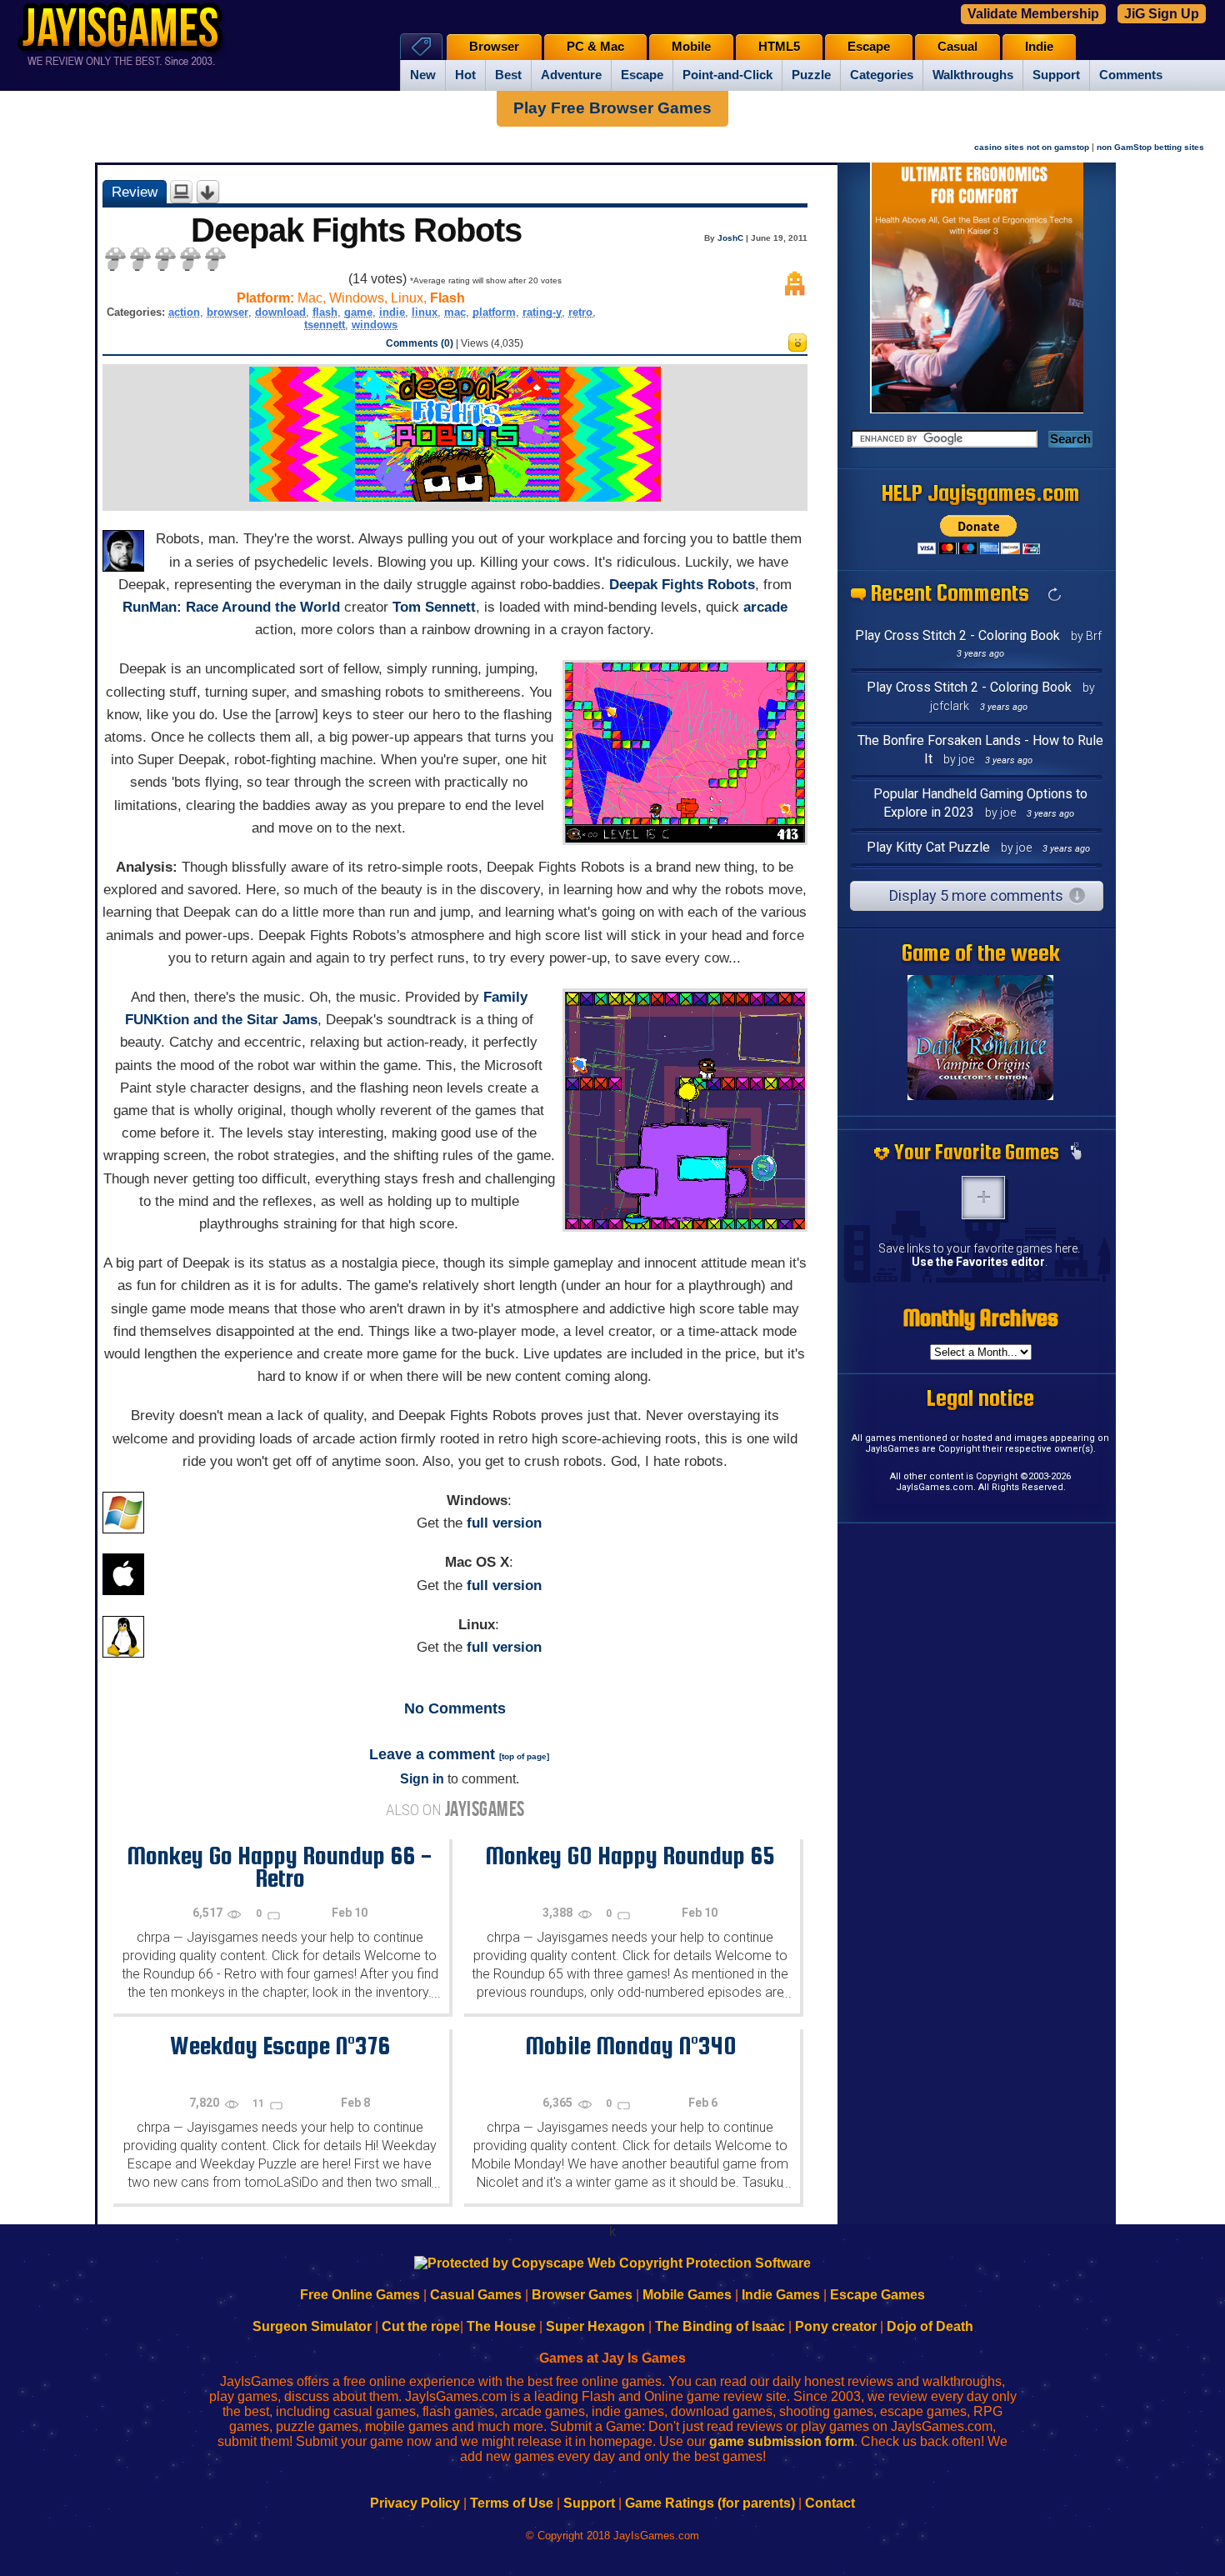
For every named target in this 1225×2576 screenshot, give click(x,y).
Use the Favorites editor (978, 1262)
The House (501, 2326)
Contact (830, 2503)
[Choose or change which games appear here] (1076, 1153)
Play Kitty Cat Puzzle (928, 847)
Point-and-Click (727, 75)
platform (494, 312)
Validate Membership (1033, 14)
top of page (524, 1756)
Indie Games (781, 2295)
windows (375, 325)
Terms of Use (512, 2503)
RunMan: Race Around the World (231, 607)
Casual (957, 47)
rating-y (542, 312)
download (280, 312)
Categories (882, 75)
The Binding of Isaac (720, 2326)
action (184, 312)
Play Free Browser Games (612, 108)
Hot (465, 75)
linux (425, 312)
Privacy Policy (415, 2503)
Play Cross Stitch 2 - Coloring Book (957, 635)
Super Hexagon (595, 2326)
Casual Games (476, 2295)
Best (508, 75)
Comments (1131, 75)
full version (504, 1523)
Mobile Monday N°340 (630, 2045)
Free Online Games (360, 2295)
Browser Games (582, 2295)
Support (1056, 75)
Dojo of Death (930, 2326)
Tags (421, 46)
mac (455, 312)
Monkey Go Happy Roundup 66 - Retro (280, 1866)
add (983, 1198)
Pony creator (836, 2326)
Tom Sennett (434, 607)
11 (260, 2103)
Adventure (571, 75)
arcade (765, 607)
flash (325, 312)
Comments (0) (420, 343)
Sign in (422, 1779)
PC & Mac (595, 47)
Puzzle (811, 75)
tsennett (325, 325)
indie (392, 312)
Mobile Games (687, 2295)
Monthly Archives (981, 1318)
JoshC (730, 238)
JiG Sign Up (1162, 14)
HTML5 (779, 47)
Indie (1039, 47)
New (423, 75)
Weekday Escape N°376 (280, 2045)
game (358, 312)
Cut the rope (421, 2326)
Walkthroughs (973, 75)
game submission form (782, 2441)
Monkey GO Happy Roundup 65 (630, 1855)
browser (227, 312)
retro (580, 312)
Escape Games (877, 2295)
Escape (642, 75)
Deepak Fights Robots (682, 585)
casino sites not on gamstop (1032, 147)
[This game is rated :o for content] (797, 347)
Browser (494, 47)
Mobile (691, 47)
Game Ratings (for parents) (710, 2503)
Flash (447, 298)
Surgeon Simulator (312, 2326)
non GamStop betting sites (1150, 147)
